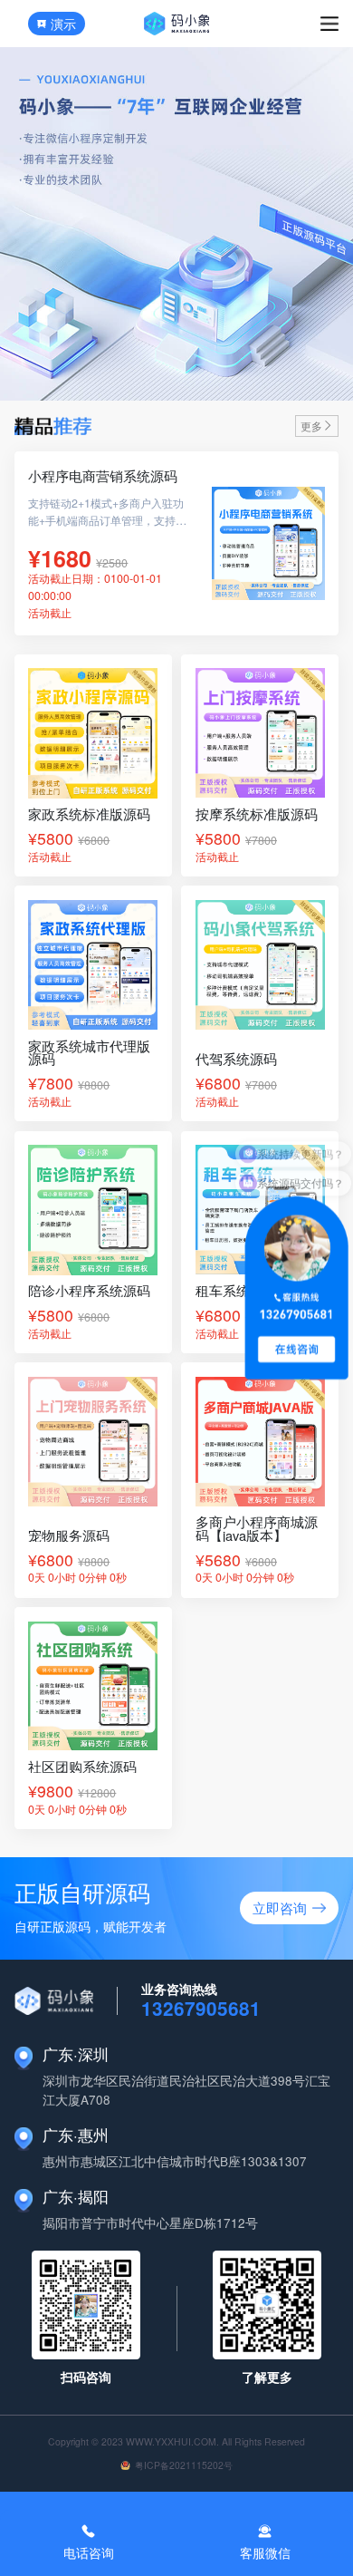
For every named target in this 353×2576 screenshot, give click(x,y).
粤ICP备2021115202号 (184, 2465)
